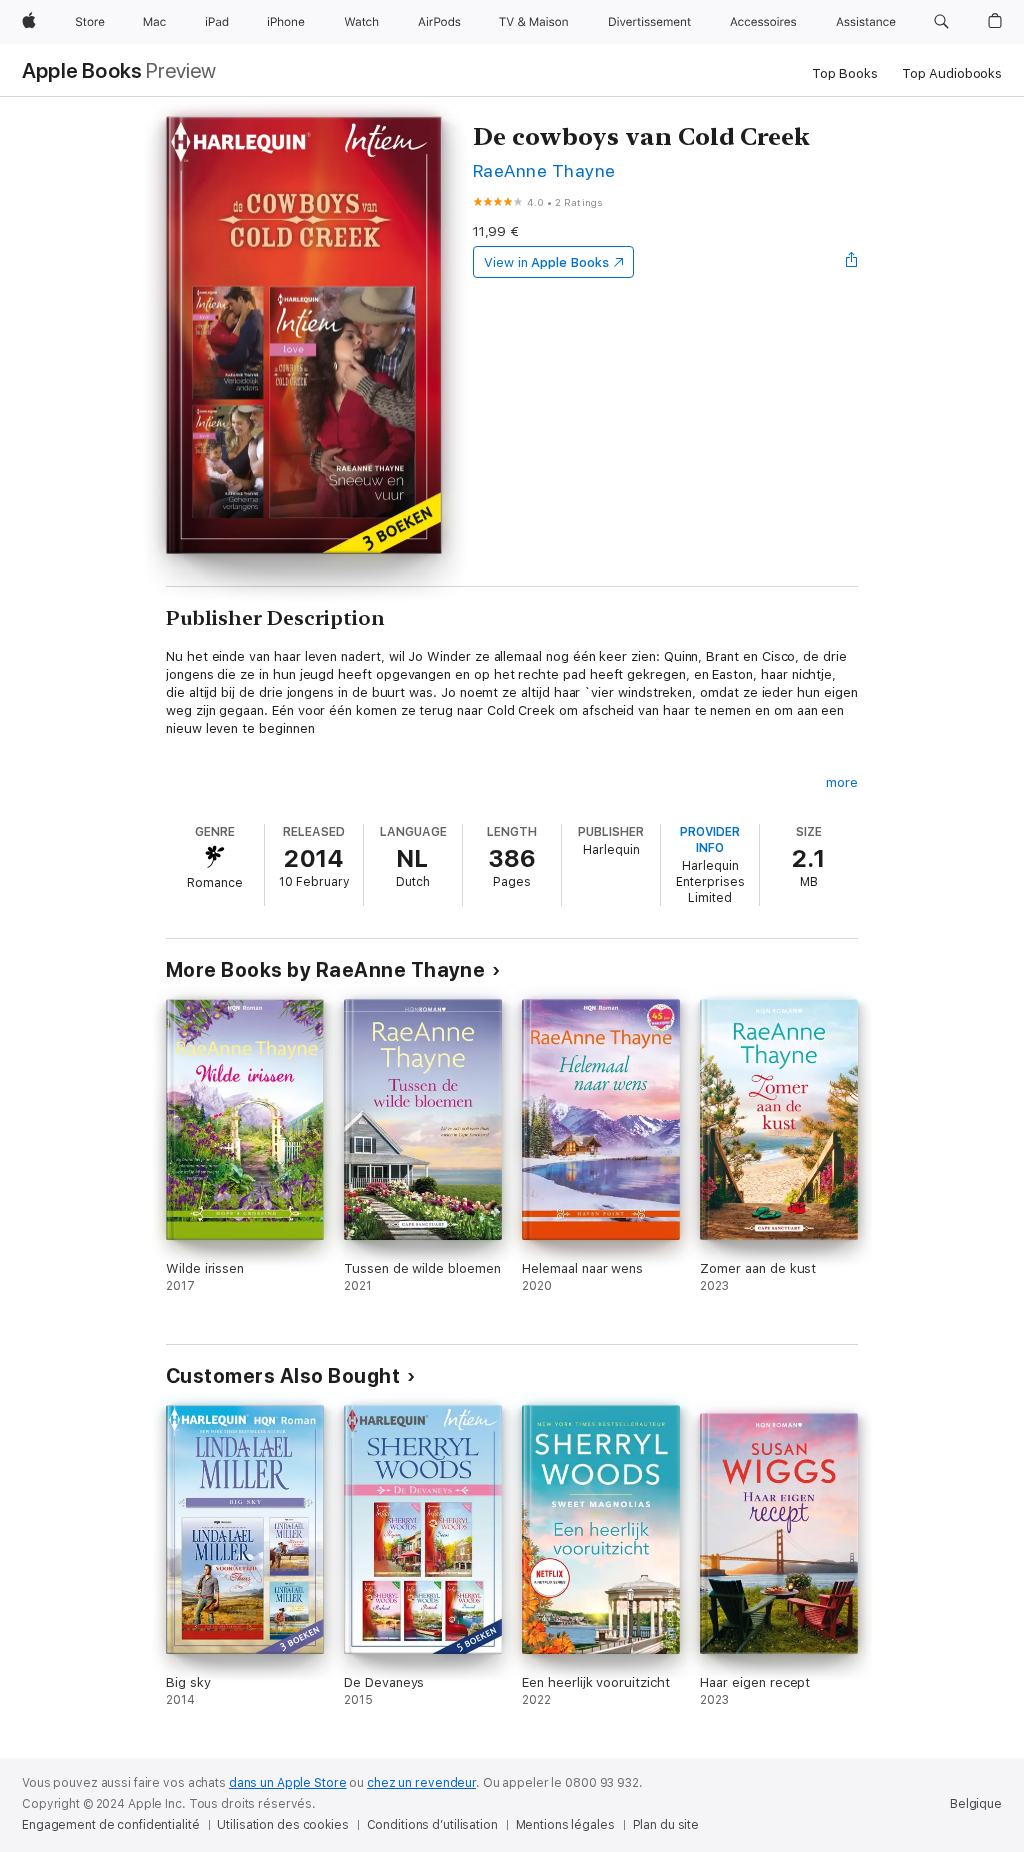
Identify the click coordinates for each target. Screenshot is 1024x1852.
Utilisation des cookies (282, 1825)
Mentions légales (565, 1825)
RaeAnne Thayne (544, 170)
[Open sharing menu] (852, 262)
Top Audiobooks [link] (952, 73)
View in (546, 262)
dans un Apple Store (288, 1783)
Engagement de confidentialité (111, 1825)
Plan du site (666, 1825)
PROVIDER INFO (710, 840)
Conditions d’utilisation (432, 1825)
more (842, 782)
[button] (941, 22)
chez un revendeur (421, 1783)
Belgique (976, 1804)
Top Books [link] (845, 73)
